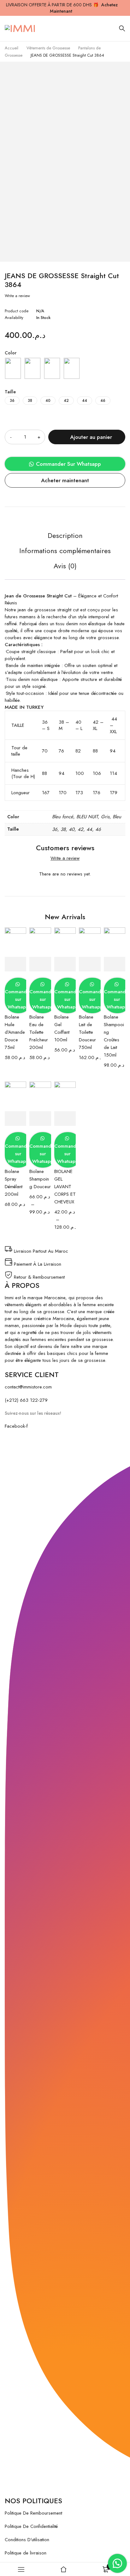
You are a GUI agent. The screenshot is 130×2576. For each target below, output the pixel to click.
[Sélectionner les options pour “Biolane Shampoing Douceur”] (40, 1119)
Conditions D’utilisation (27, 2540)
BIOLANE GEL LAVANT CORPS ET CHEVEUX (65, 1187)
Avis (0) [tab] (65, 566)
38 (30, 401)
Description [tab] (65, 536)
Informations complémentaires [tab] (65, 551)
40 (48, 401)
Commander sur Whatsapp (18, 999)
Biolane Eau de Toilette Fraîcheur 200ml (39, 1032)
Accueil (12, 48)
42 (66, 401)
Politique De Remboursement (33, 2513)
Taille (10, 392)
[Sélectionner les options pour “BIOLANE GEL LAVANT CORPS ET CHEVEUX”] (65, 1119)
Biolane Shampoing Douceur (40, 1179)
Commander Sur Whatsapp (68, 464)
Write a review (17, 296)
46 (103, 401)
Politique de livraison (26, 2553)
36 (12, 401)
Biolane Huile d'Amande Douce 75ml (15, 1032)
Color (11, 353)
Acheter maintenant (65, 480)
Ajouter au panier (91, 437)
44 (85, 401)
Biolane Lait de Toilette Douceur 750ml (87, 1032)
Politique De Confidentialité (31, 2526)
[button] (65, 464)
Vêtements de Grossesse (48, 48)
